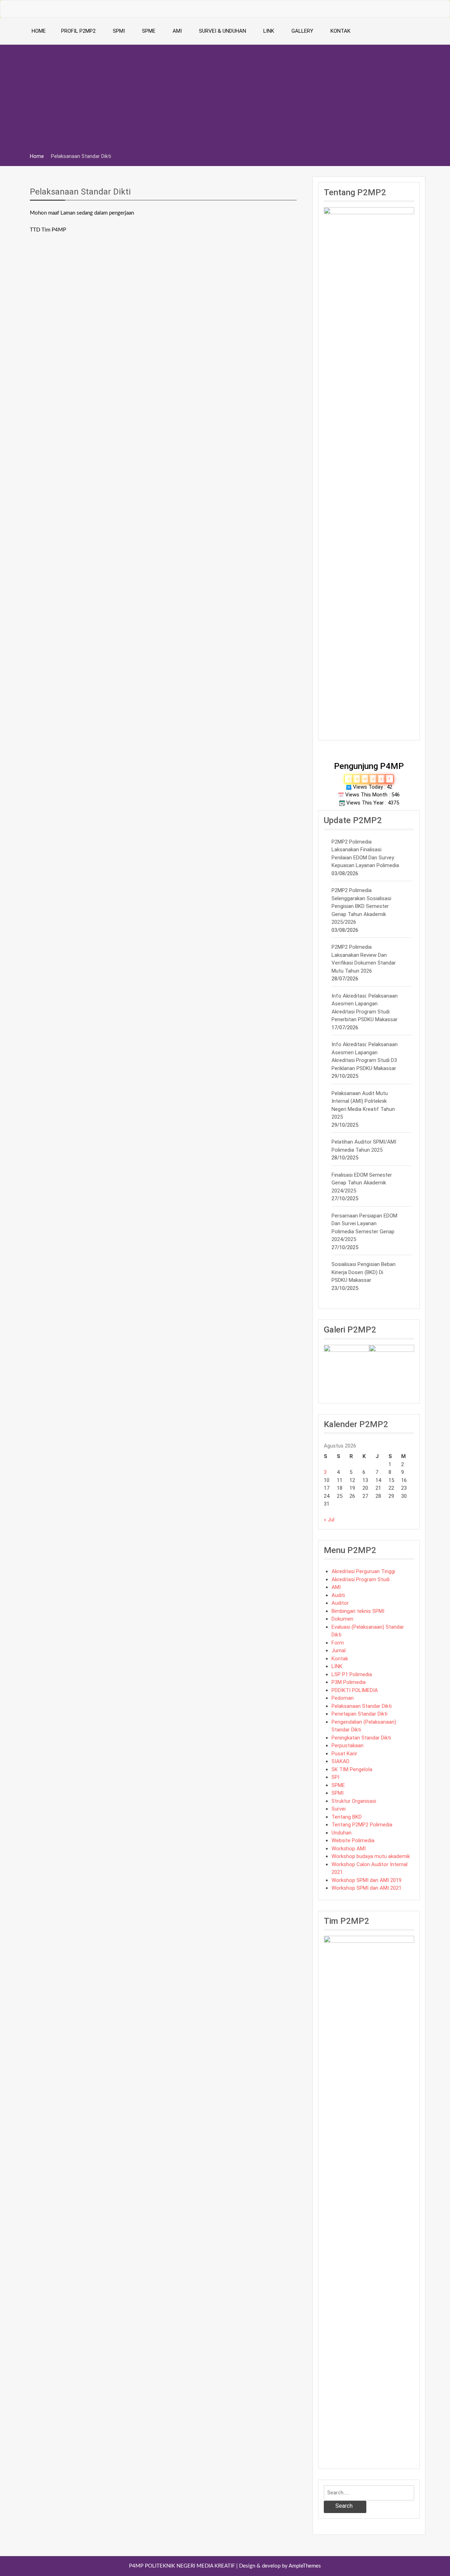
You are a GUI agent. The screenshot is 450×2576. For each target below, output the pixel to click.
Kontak (340, 1659)
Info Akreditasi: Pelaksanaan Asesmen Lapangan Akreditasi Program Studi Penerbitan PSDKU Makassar (365, 1008)
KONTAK (340, 31)
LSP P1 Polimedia (352, 1674)
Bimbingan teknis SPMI (358, 1611)
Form (338, 1643)
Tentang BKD (347, 1817)
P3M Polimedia (349, 1682)
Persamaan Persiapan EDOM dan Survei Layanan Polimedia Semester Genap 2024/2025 (364, 1228)
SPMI (119, 31)
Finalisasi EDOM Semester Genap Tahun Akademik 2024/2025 (362, 1183)
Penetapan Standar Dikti (359, 1714)
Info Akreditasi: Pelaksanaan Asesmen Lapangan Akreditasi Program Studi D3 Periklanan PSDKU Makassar (365, 1056)
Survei (339, 1809)
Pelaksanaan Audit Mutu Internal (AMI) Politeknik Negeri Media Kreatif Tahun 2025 (363, 1105)
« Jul (329, 1520)
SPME (149, 31)
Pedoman (343, 1698)
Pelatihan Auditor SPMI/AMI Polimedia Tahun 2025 (364, 1146)
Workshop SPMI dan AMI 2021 (367, 1888)
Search (344, 2506)
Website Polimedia (353, 1840)
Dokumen (342, 1619)
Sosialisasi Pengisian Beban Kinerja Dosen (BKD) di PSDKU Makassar (364, 1272)
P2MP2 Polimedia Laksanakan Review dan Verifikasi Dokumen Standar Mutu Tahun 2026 (364, 959)
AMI (177, 31)
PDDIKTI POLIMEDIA (355, 1690)
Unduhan (342, 1833)
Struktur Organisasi (354, 1801)
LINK (269, 31)
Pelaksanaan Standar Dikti (80, 192)
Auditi (338, 1595)
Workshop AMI (349, 1849)
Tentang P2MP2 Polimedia (362, 1825)
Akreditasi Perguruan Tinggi (363, 1571)
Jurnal (339, 1650)
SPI (335, 1777)
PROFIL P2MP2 (78, 31)
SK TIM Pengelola (352, 1769)
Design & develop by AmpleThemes (280, 2566)
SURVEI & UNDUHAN (223, 31)
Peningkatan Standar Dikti (361, 1738)
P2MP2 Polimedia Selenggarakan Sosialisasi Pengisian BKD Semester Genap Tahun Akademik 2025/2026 (361, 906)
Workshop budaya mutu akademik (371, 1856)
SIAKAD (340, 1761)
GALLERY (302, 31)
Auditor (340, 1603)
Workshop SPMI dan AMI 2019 (367, 1880)
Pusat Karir (344, 1754)
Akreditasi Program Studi (361, 1579)
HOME (39, 31)
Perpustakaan (348, 1745)
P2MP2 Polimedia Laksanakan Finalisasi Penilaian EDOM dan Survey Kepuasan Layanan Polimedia (365, 854)
